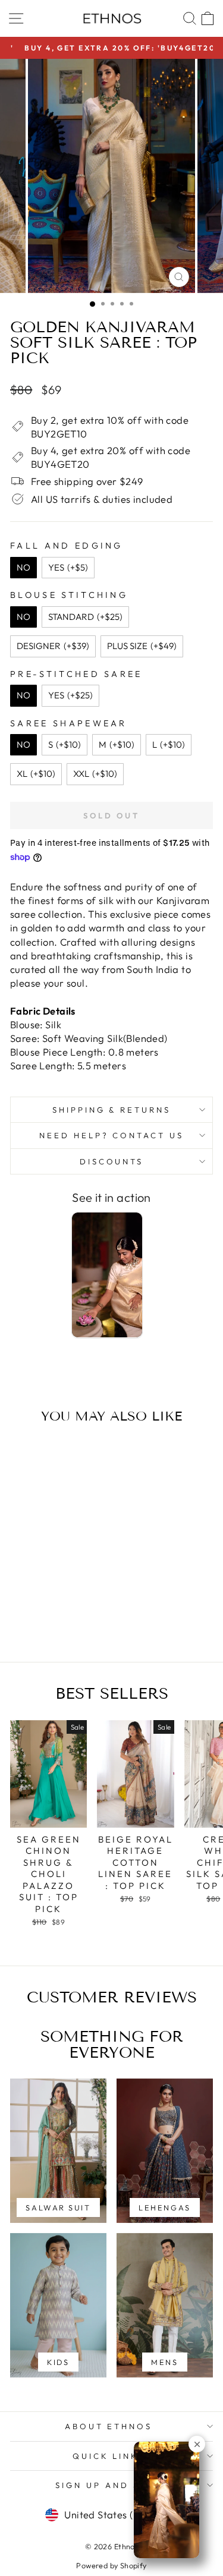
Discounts (112, 1161)
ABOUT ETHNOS (109, 2426)
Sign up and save (109, 2485)
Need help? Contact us (111, 1135)
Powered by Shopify (111, 2565)
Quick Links (109, 2456)
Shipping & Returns (112, 1110)
